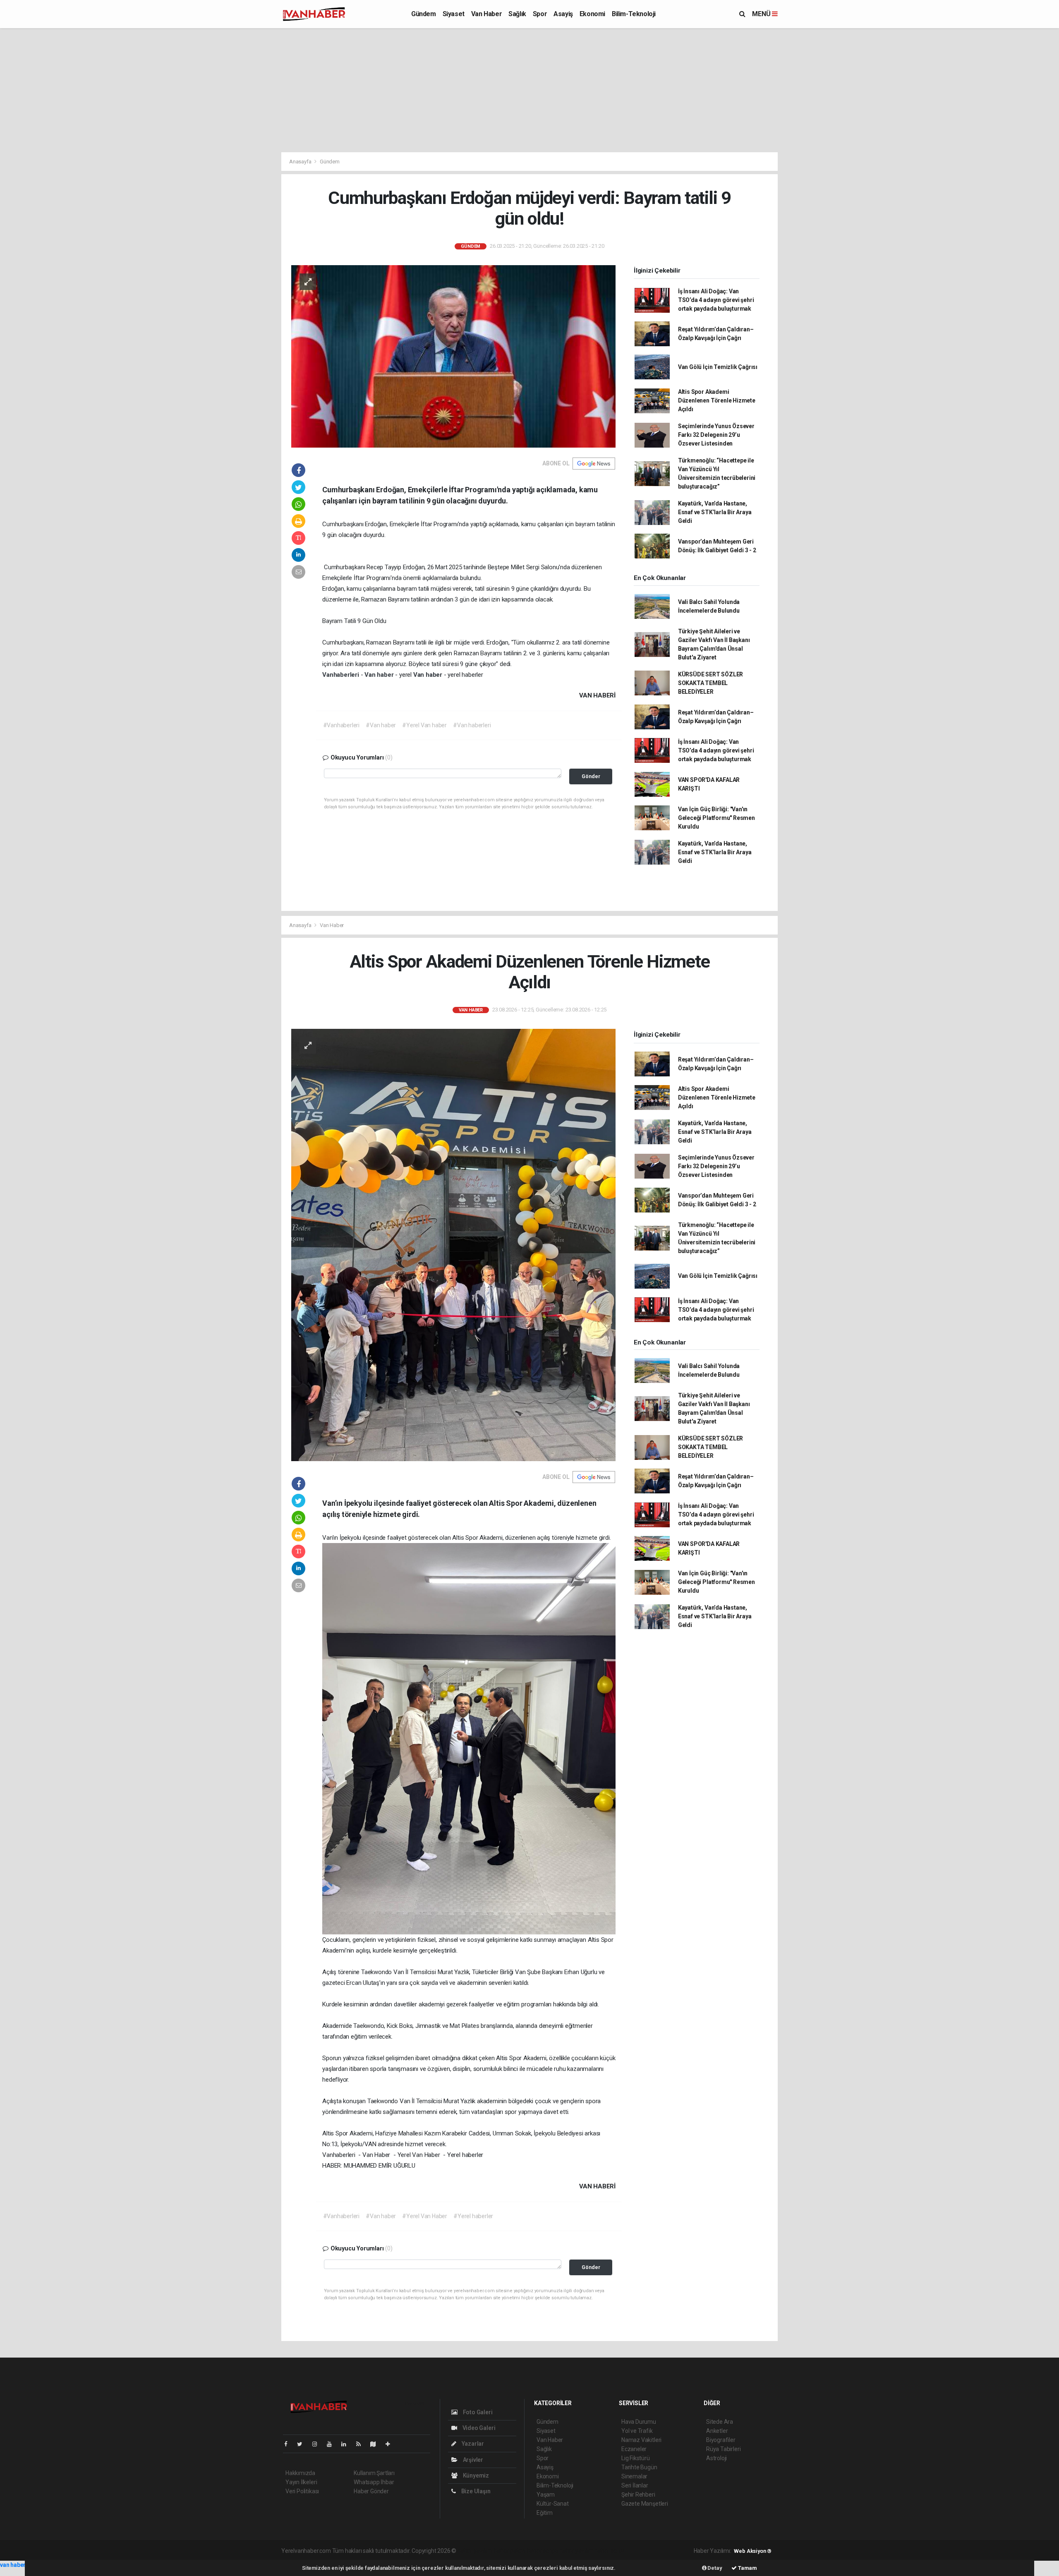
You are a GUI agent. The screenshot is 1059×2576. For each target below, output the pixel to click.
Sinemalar (634, 2476)
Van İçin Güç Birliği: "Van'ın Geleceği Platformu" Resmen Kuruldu (716, 818)
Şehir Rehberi (638, 2495)
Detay (714, 2568)
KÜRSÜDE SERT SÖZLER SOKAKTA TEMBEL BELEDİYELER (710, 683)
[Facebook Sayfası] (289, 2444)
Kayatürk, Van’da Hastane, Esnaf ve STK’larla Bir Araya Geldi (715, 512)
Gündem (424, 14)
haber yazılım (576, 2551)
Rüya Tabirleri (723, 2449)
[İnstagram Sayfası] (318, 2444)
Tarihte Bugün (639, 2467)
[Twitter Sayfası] (303, 2444)
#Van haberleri (472, 725)
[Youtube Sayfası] (333, 2444)
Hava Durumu (639, 2422)
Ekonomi (592, 14)
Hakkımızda (300, 2473)
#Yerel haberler (473, 2216)
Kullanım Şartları (374, 2473)
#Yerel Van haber (424, 725)
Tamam (747, 2568)
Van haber (380, 675)
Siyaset (454, 14)
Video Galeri (478, 2428)
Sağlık (517, 14)
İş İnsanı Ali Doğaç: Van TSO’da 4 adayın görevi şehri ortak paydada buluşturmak (716, 300)
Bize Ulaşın (475, 2491)
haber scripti (543, 2551)
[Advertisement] (529, 90)
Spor (540, 14)
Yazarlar (472, 2444)
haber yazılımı (475, 2551)
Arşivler (472, 2460)
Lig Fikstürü (636, 2458)
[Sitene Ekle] (391, 2444)
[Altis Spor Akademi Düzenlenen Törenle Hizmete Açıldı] (453, 1244)
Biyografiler (721, 2440)
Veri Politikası (302, 2491)
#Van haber (381, 725)
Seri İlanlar (635, 2485)
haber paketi (510, 2551)
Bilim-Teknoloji (634, 14)
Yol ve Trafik (637, 2431)
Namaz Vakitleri (641, 2440)
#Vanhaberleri (341, 725)
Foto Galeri (477, 2412)
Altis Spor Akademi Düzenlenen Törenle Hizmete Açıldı (717, 400)
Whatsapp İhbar (374, 2482)
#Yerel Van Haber (425, 2216)
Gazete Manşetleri (645, 2504)
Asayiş (563, 14)
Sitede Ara (720, 2422)
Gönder (591, 776)
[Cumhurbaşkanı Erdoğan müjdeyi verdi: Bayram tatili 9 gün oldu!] (453, 356)
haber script (610, 2551)
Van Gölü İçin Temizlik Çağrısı (718, 367)
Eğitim (545, 2513)
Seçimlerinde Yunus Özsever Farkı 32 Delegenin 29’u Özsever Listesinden (716, 435)
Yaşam (546, 2495)
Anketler (717, 2431)
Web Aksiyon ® (753, 2551)
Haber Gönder (371, 2491)
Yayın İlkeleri (301, 2482)
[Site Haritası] (376, 2444)
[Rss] (362, 2444)
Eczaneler (634, 2449)
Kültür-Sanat (553, 2504)
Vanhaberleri (341, 675)
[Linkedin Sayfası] (347, 2444)
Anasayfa (301, 162)
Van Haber (486, 14)
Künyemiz (475, 2475)
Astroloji (716, 2458)
